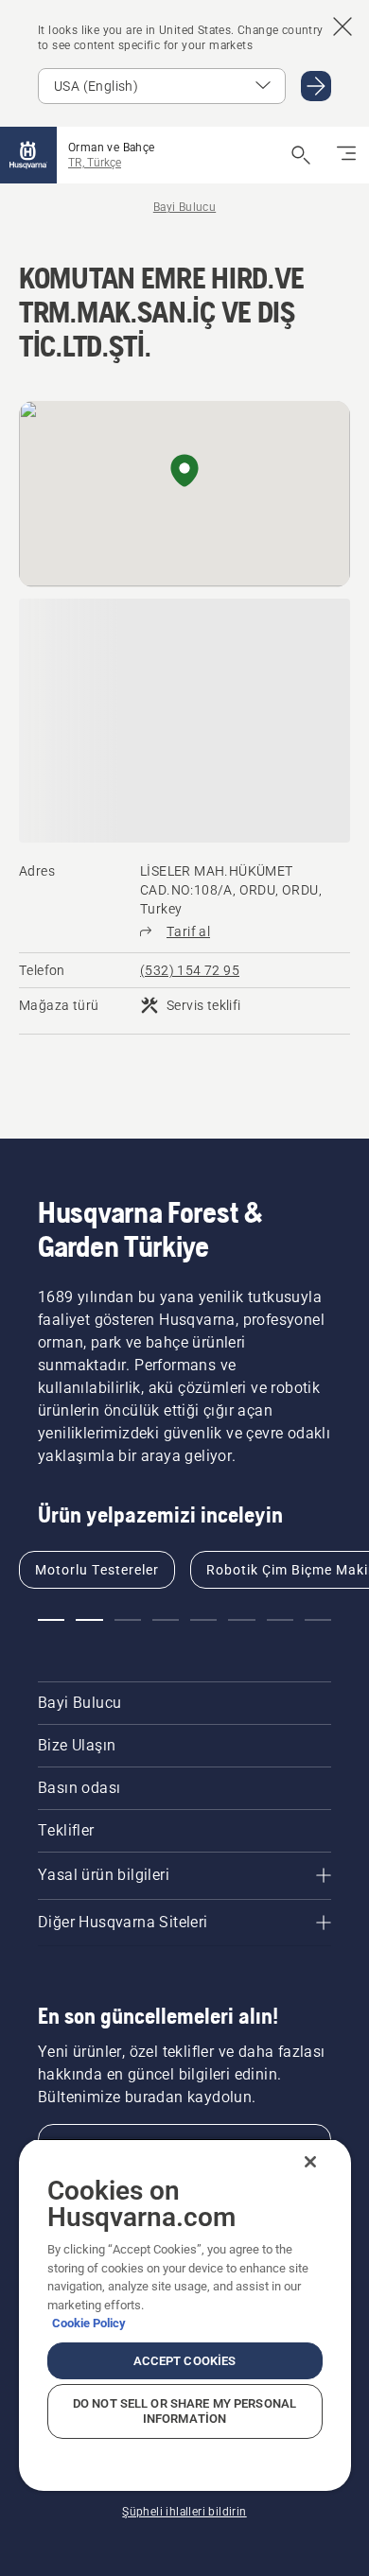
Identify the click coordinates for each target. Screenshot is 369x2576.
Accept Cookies (185, 2361)
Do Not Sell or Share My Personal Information (184, 2411)
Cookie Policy (89, 2323)
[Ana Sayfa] (28, 155)
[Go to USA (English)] (316, 86)
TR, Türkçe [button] (95, 163)
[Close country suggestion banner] (343, 26)
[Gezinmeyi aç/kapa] (346, 155)
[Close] (310, 2162)
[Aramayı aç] (301, 155)
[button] (184, 472)
